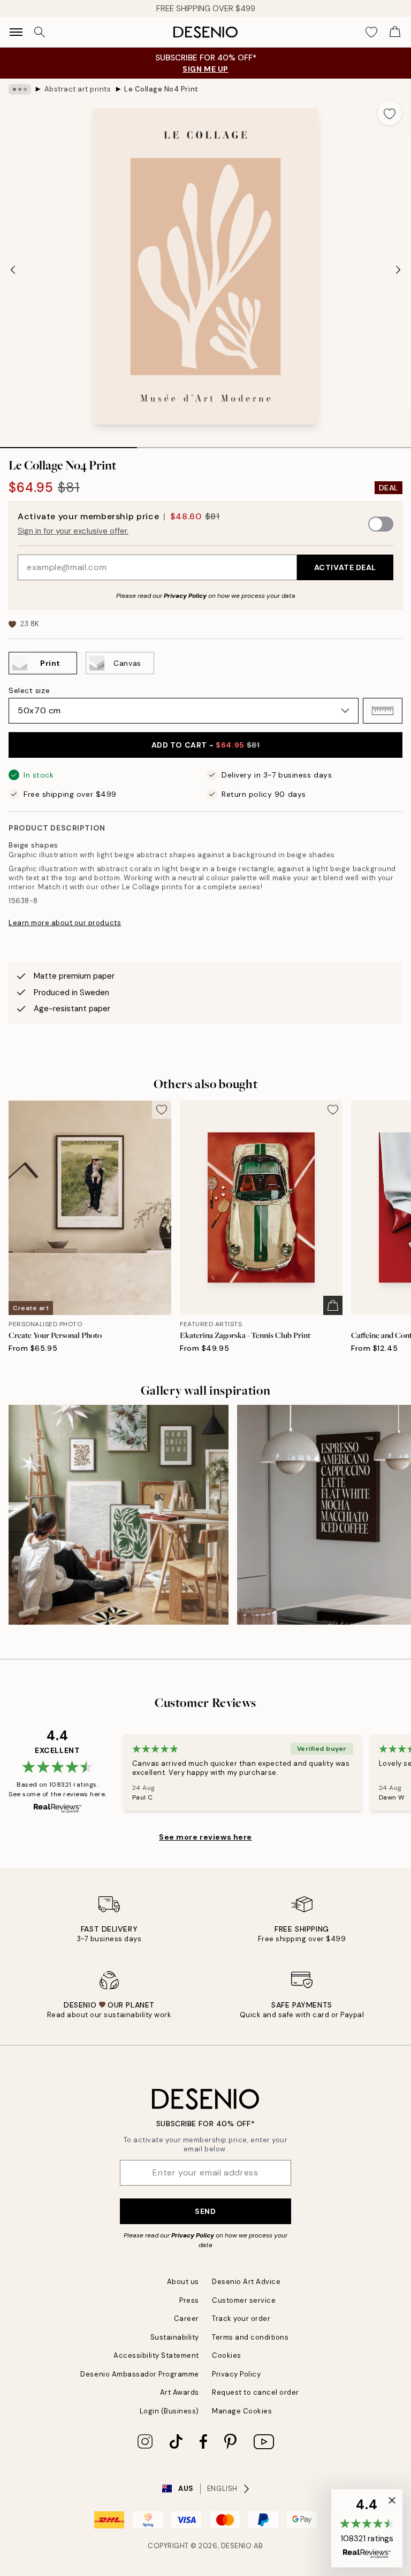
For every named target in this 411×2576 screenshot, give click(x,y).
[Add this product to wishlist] (390, 113)
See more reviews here (205, 1837)
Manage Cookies (242, 2411)
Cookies (227, 2355)
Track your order (241, 2319)
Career (187, 2319)
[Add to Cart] (333, 1305)
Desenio (237, 2546)
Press (189, 2300)
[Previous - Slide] (13, 270)
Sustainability (175, 2337)
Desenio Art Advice (246, 2282)
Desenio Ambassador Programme (140, 2374)
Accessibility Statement (156, 2355)
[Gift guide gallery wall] (119, 1515)
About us (183, 2282)
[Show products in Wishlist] (371, 32)
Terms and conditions (250, 2337)
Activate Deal (345, 567)
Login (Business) (169, 2411)
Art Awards (180, 2392)
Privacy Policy (185, 596)
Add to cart (206, 745)
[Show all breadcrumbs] (20, 89)
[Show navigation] (16, 32)
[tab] (68, 444)
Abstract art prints (78, 89)
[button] (383, 711)
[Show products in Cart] (395, 32)
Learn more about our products (65, 923)
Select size (29, 690)
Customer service (244, 2300)
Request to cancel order (256, 2392)
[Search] (40, 32)
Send (205, 2211)
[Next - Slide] (398, 270)
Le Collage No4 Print (161, 89)
